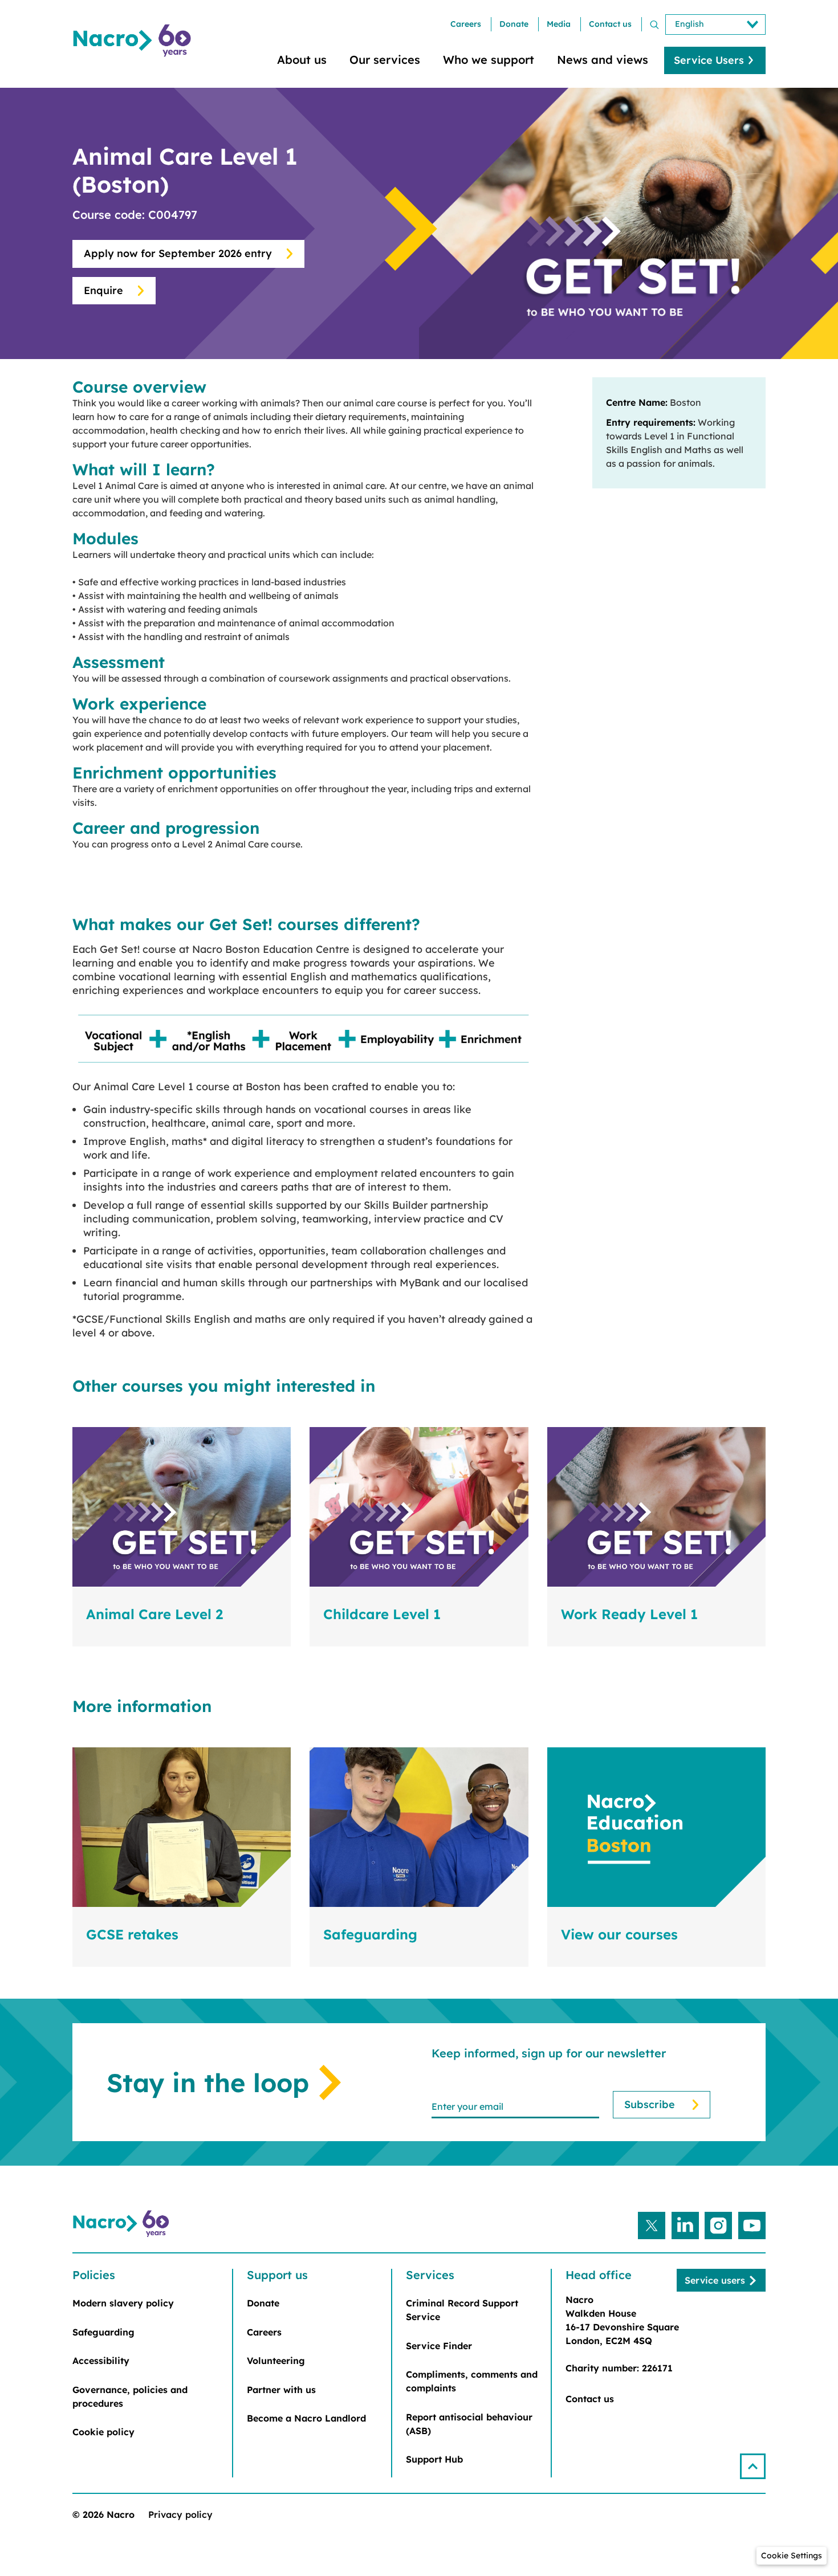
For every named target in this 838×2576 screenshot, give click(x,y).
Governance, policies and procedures (130, 2396)
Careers (466, 24)
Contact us (610, 24)
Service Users (709, 60)
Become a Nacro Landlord (306, 2418)
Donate (514, 24)
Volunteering (276, 2361)
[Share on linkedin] (685, 2226)
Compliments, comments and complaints (472, 2381)
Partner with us (281, 2390)
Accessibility (101, 2361)
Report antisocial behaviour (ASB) (469, 2424)
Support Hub (434, 2459)
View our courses (619, 1934)
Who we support (489, 60)
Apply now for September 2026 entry (178, 253)
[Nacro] (134, 41)
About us (302, 60)
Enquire (103, 290)
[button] (753, 2466)
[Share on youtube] (752, 2226)
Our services (385, 60)
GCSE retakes (132, 1934)
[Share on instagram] (718, 2226)
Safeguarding (370, 1934)
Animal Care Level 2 (154, 1614)
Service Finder (439, 2346)
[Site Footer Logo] (123, 2224)
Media (559, 24)
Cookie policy (103, 2432)
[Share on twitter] (652, 2226)
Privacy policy (180, 2514)
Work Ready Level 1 (629, 1614)
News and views (603, 60)
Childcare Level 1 (382, 1614)
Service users (715, 2280)
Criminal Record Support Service (462, 2310)
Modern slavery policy (123, 2303)
